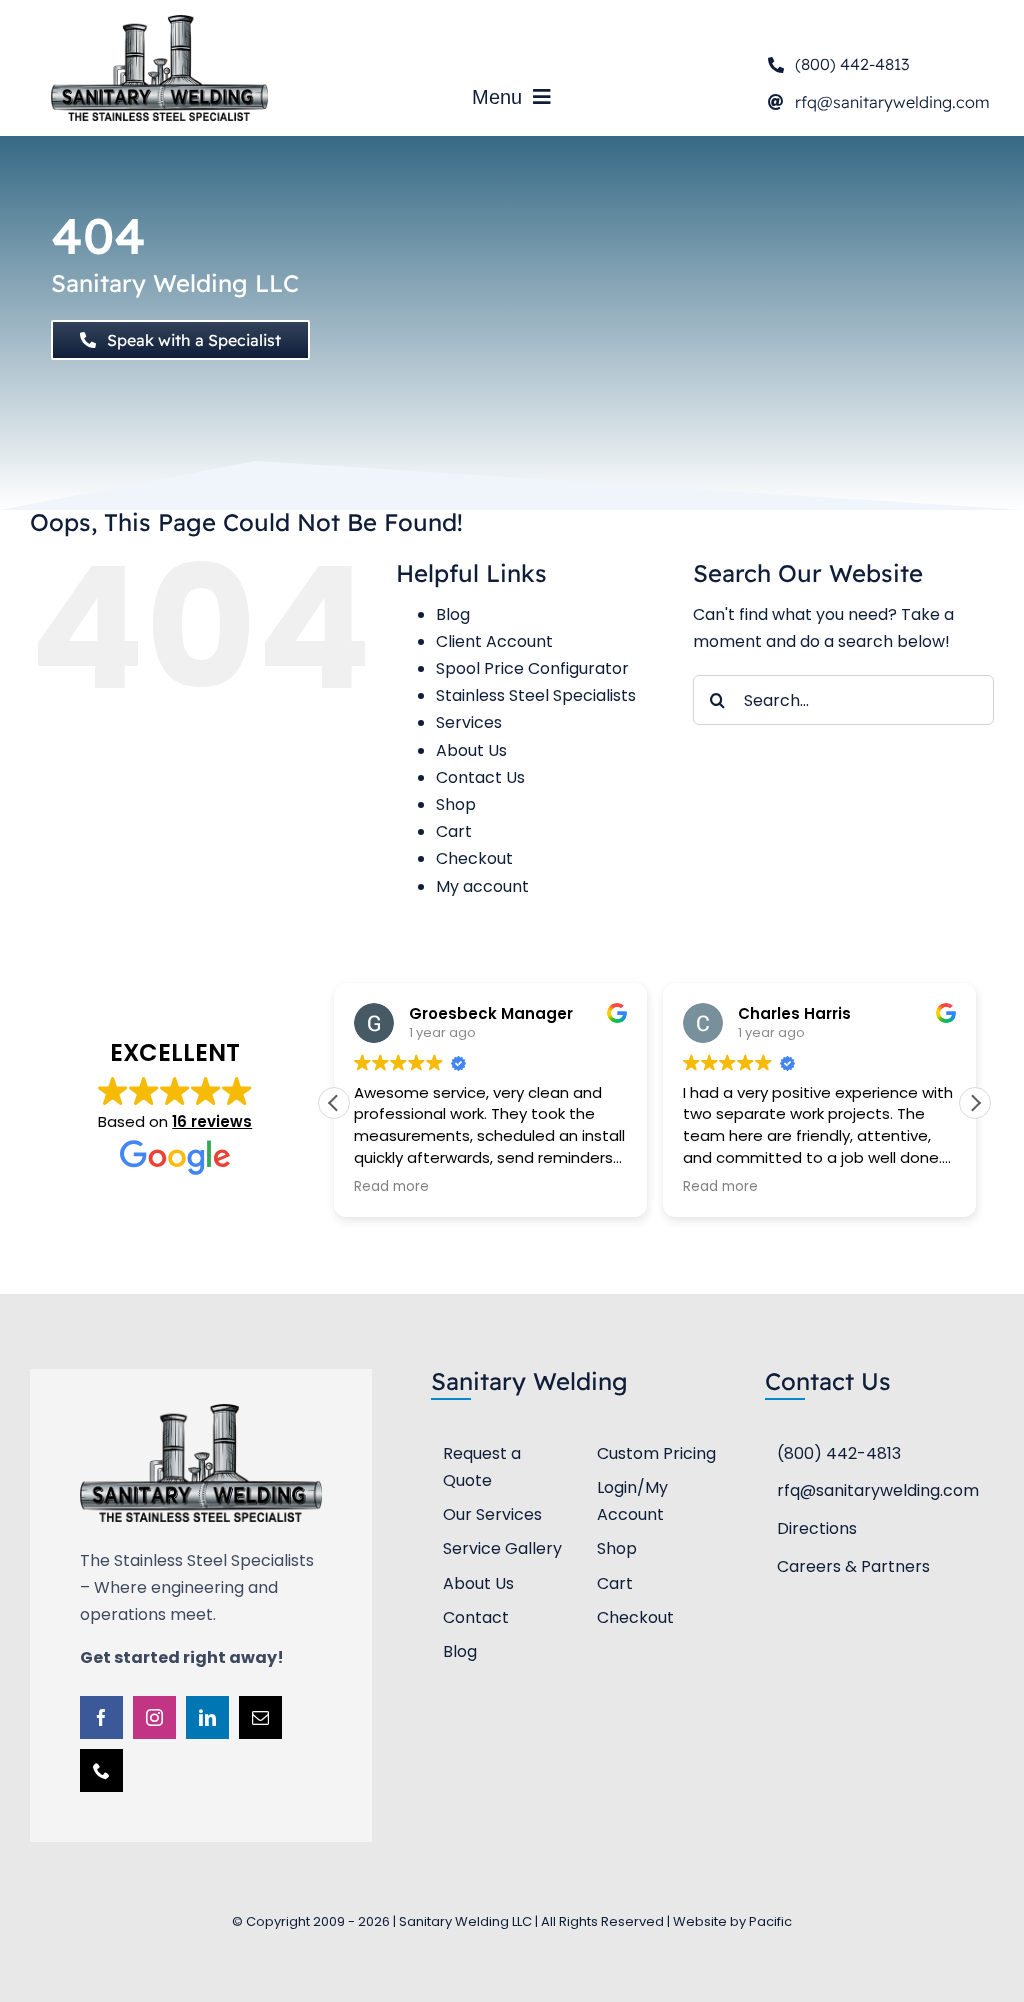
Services (469, 722)
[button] (975, 1103)
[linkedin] (207, 1717)
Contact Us (480, 777)
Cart (454, 831)
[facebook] (101, 1717)
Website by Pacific (732, 1921)
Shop (456, 804)
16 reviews (212, 1121)
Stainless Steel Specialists (536, 695)
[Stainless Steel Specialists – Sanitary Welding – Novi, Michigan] (159, 22)
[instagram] (154, 1717)
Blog (453, 614)
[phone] (101, 1770)
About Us (471, 750)
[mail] (260, 1717)
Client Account (494, 641)
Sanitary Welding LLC (175, 283)
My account (482, 886)
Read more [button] (391, 1187)
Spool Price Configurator (532, 668)
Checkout (474, 858)
